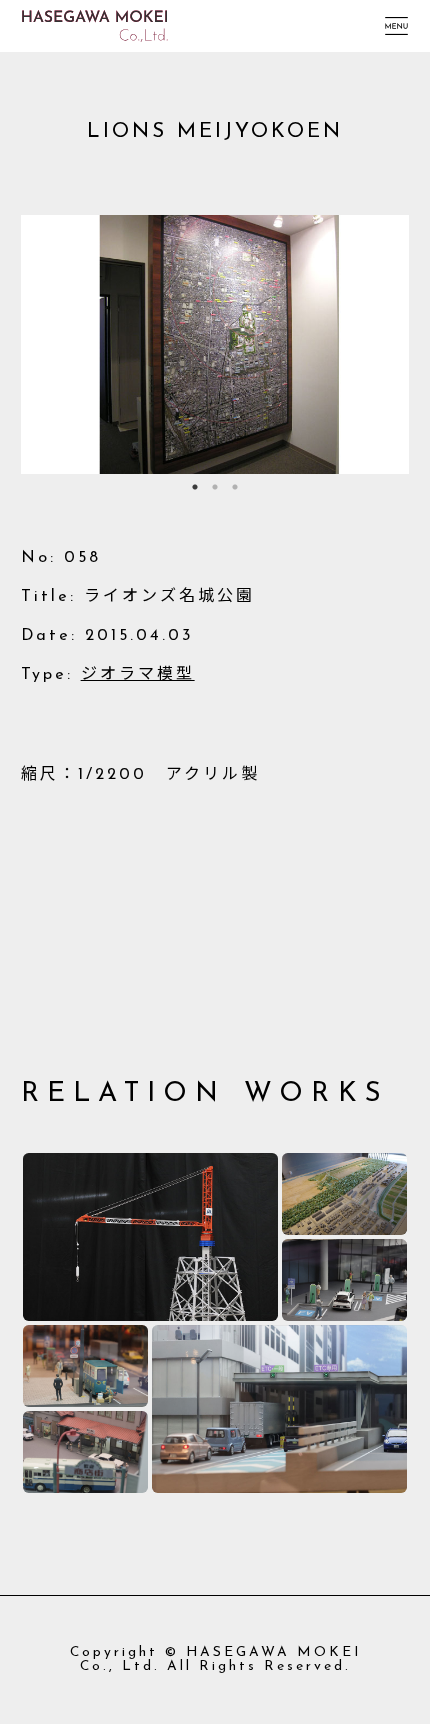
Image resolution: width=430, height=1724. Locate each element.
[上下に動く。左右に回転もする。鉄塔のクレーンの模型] (150, 1237)
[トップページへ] (95, 17)
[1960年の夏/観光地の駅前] (86, 1452)
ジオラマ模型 (138, 675)
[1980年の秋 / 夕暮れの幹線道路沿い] (86, 1366)
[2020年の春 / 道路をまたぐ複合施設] (345, 1280)
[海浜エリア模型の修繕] (345, 1194)
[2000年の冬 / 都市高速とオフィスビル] (279, 1409)
